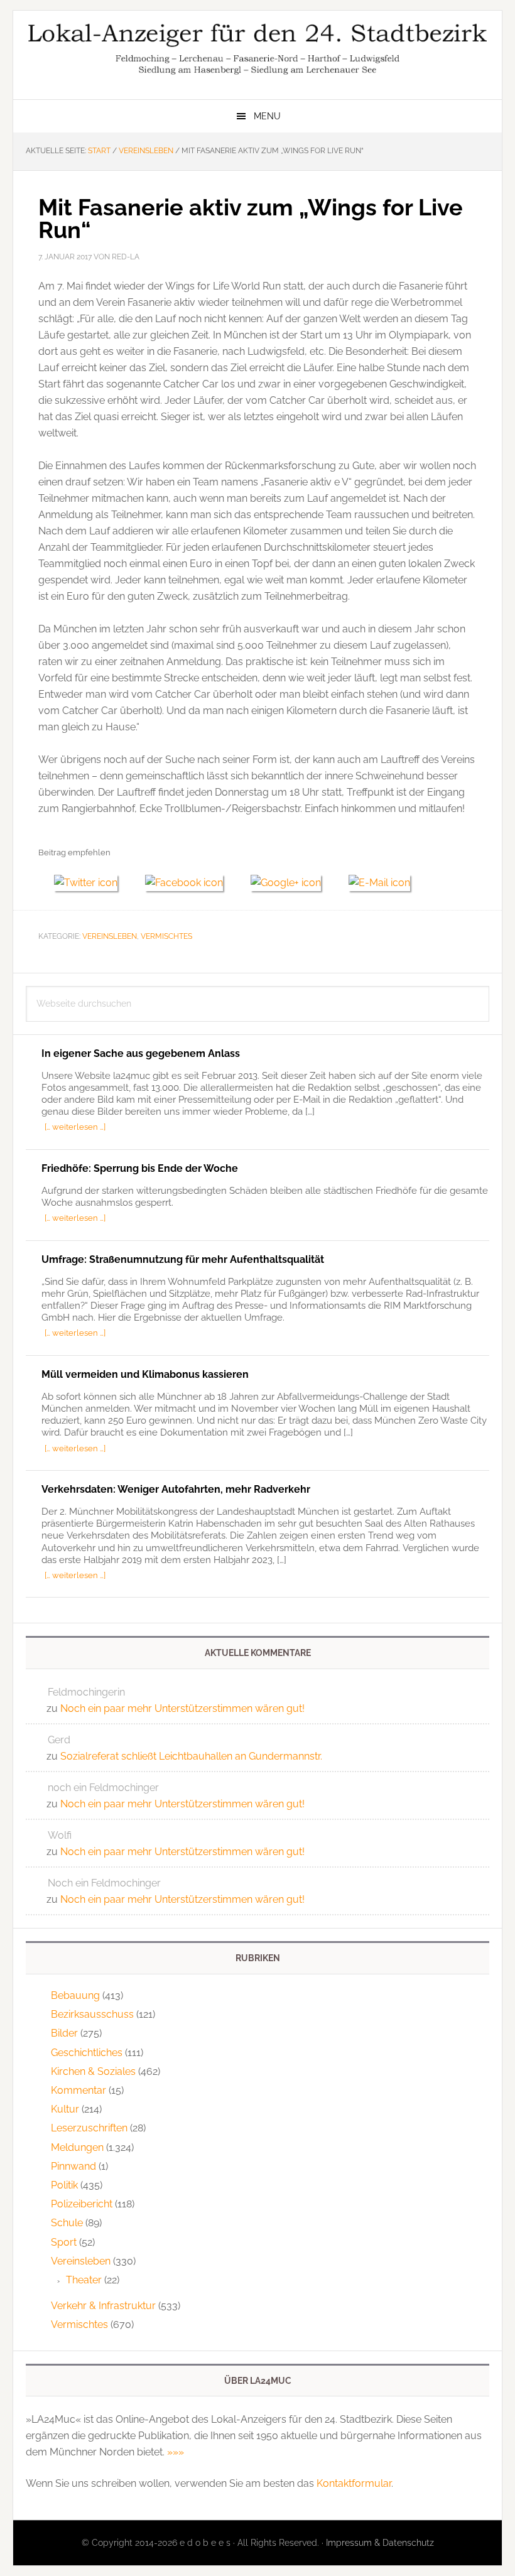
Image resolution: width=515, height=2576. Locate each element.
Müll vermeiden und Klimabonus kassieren (145, 1374)
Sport (64, 2242)
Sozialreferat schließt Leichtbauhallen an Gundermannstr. (191, 1756)
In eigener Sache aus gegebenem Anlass (141, 1053)
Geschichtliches (87, 2053)
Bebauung (75, 1995)
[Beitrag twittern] (92, 883)
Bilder (64, 2033)
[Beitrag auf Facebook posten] (190, 883)
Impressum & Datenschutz (380, 2543)
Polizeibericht (82, 2204)
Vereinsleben (110, 936)
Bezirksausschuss (92, 2014)
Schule (67, 2223)
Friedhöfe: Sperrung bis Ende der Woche (140, 1168)
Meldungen (77, 2147)
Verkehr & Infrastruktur (103, 2306)
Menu (267, 116)
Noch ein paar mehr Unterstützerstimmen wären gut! (182, 1708)
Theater (84, 2280)
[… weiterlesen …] (75, 1127)
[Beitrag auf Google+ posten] (292, 883)
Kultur (65, 2109)
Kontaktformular (354, 2483)
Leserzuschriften (89, 2128)
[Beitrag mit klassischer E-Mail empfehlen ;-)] (379, 881)
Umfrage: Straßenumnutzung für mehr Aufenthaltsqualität (183, 1259)
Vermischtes (166, 936)
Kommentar (79, 2090)
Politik (64, 2185)
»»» (176, 2452)
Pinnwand (73, 2166)
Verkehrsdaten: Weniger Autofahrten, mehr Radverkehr (176, 1489)
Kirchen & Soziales (93, 2071)
